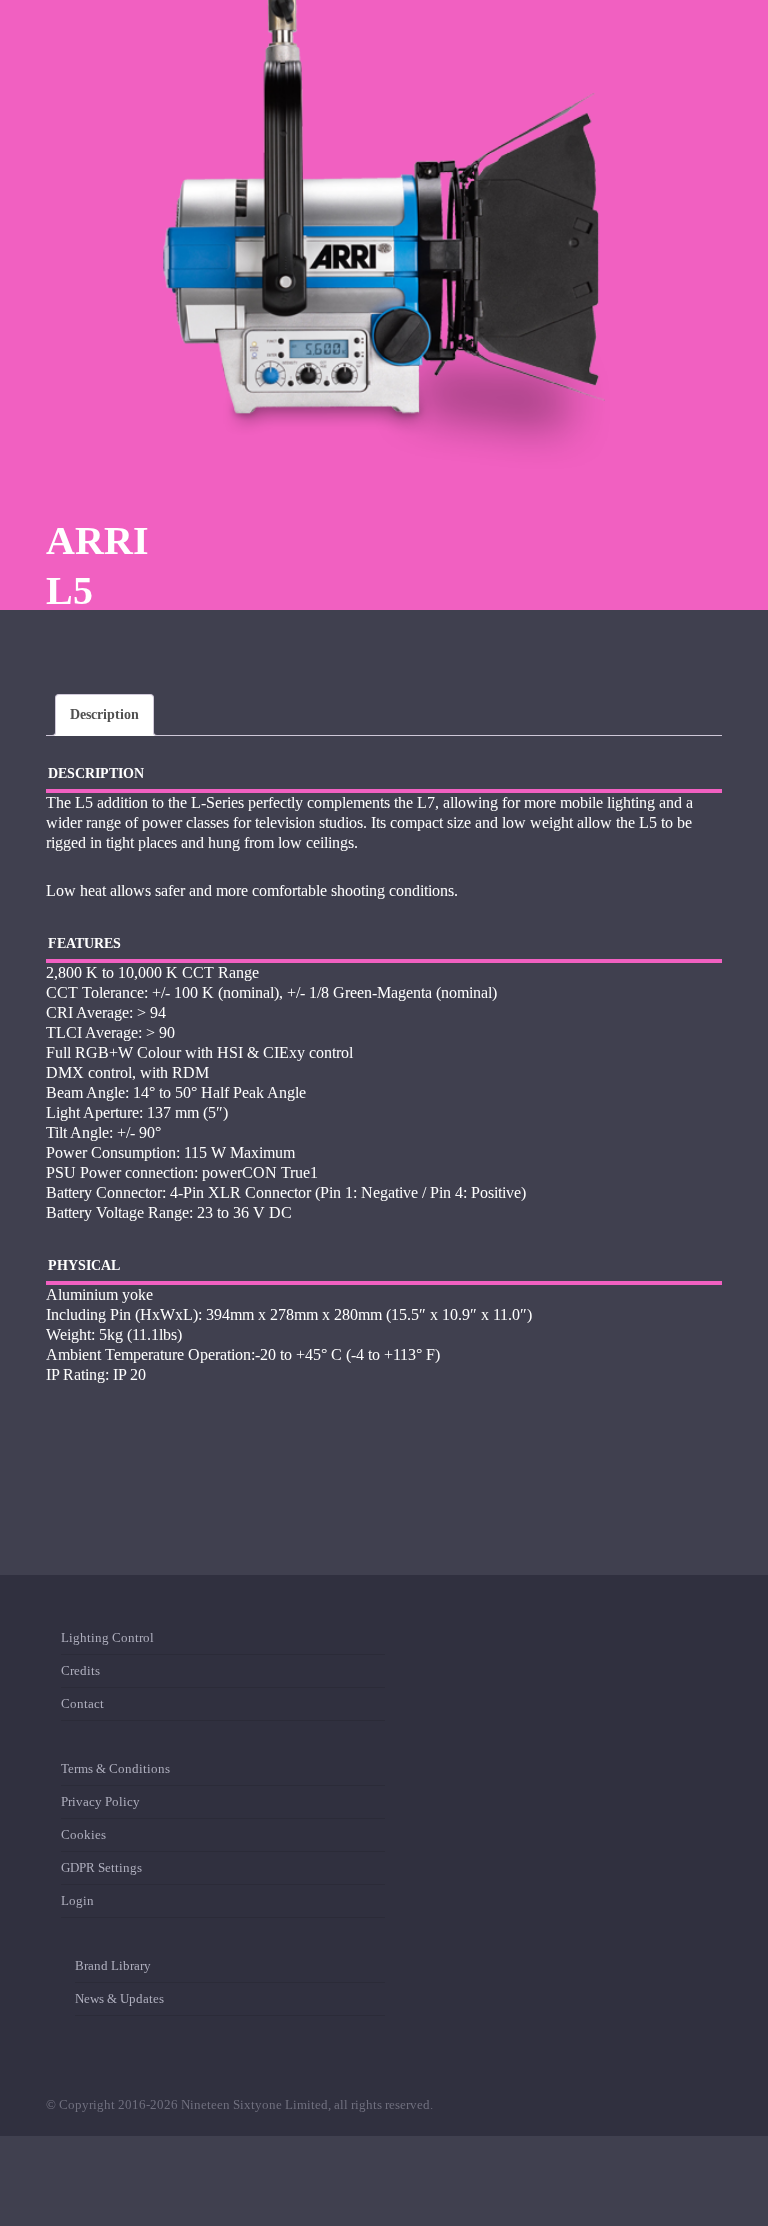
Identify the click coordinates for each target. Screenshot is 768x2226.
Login (77, 1900)
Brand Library (113, 1969)
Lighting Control (107, 1641)
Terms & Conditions (115, 1772)
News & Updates (119, 1998)
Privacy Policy (100, 1801)
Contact (82, 1703)
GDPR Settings (101, 1867)
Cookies (83, 1834)
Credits (80, 1670)
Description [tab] (104, 714)
